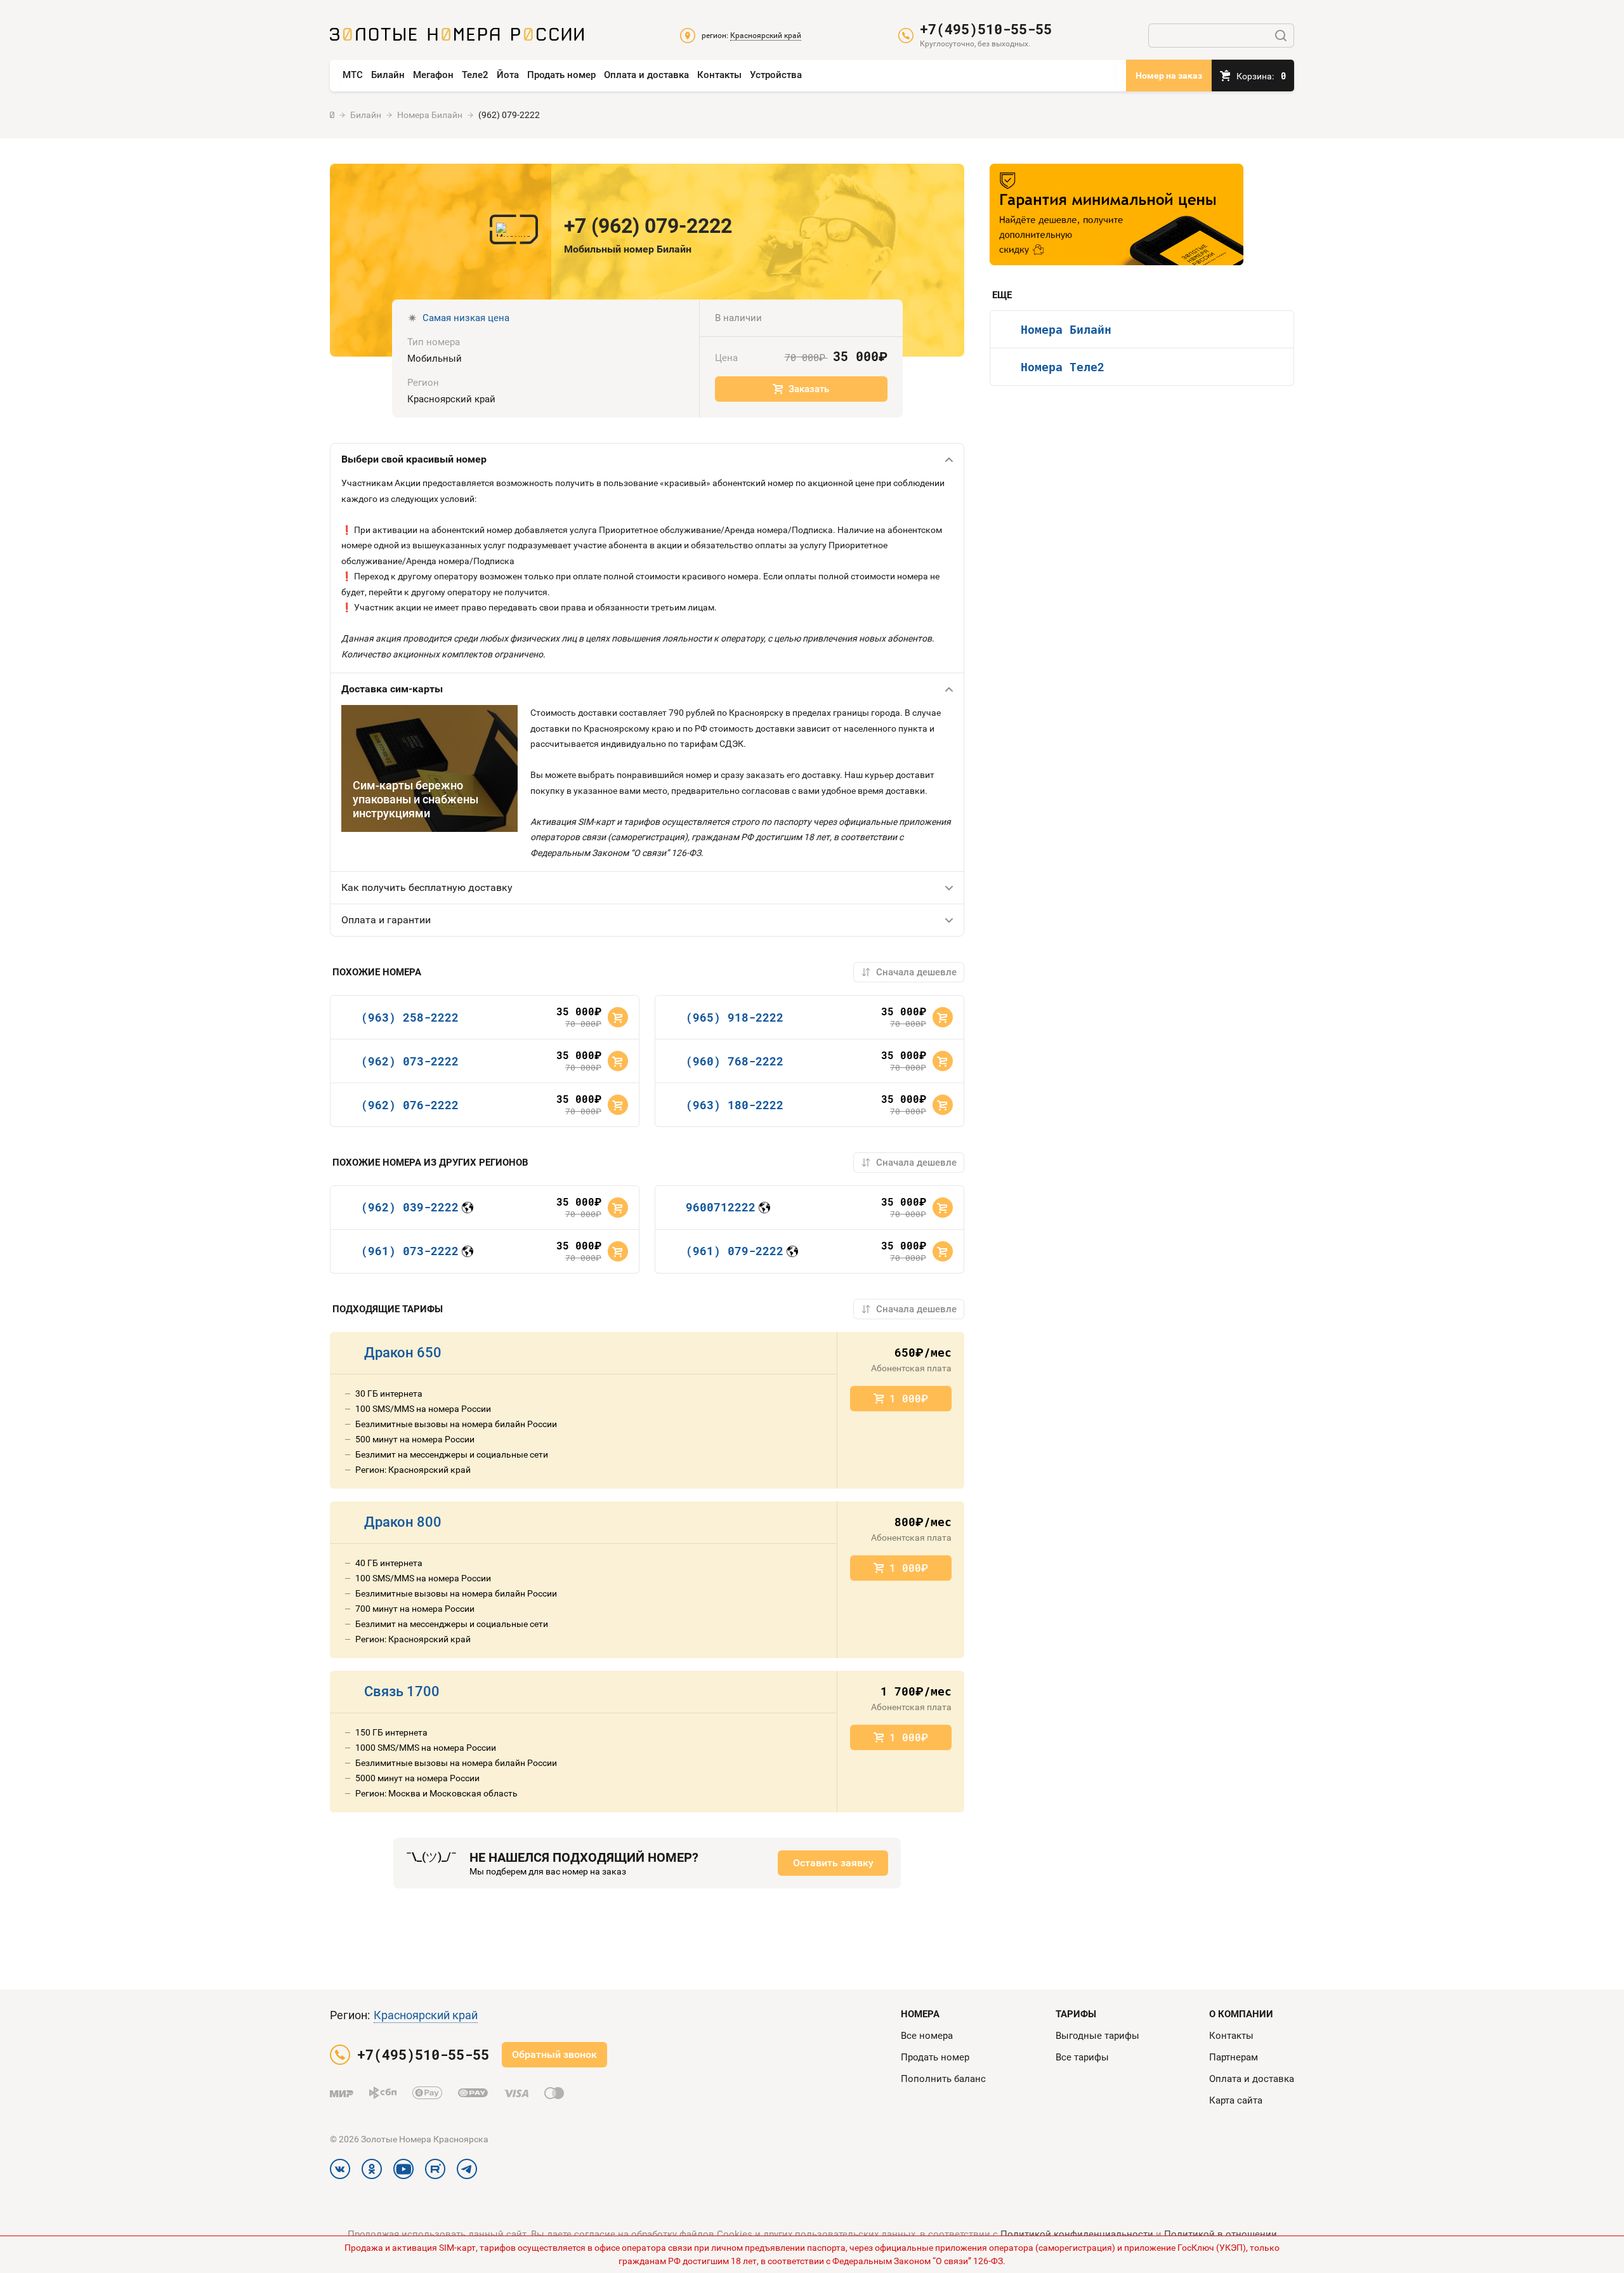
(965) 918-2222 (735, 1017)
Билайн (388, 75)
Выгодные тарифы (1097, 2036)
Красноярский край (426, 2015)
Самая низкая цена (466, 318)
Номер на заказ (1169, 76)
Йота (508, 75)
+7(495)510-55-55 (986, 29)
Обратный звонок (554, 2054)
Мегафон (433, 75)
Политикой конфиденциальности (1077, 2234)
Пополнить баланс (943, 2079)
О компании (1241, 2014)
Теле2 (475, 75)
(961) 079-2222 (735, 1251)
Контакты (719, 75)
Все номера (927, 2036)
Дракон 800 (403, 1522)
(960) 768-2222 (735, 1061)
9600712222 (721, 1207)
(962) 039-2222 (410, 1207)
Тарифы (1076, 2014)
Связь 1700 (402, 1691)
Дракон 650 (403, 1353)
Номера (920, 2014)
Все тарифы (1082, 2057)
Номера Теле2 (1063, 367)
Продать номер (561, 75)
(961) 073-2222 (410, 1251)
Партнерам (1234, 2057)
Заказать (809, 389)
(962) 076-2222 (410, 1105)
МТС (353, 75)
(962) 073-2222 (410, 1061)
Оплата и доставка (646, 75)
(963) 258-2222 (410, 1017)
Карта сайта (1236, 2100)
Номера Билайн (1066, 329)
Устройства (776, 75)
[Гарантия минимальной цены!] (1116, 214)
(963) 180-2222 (735, 1105)
